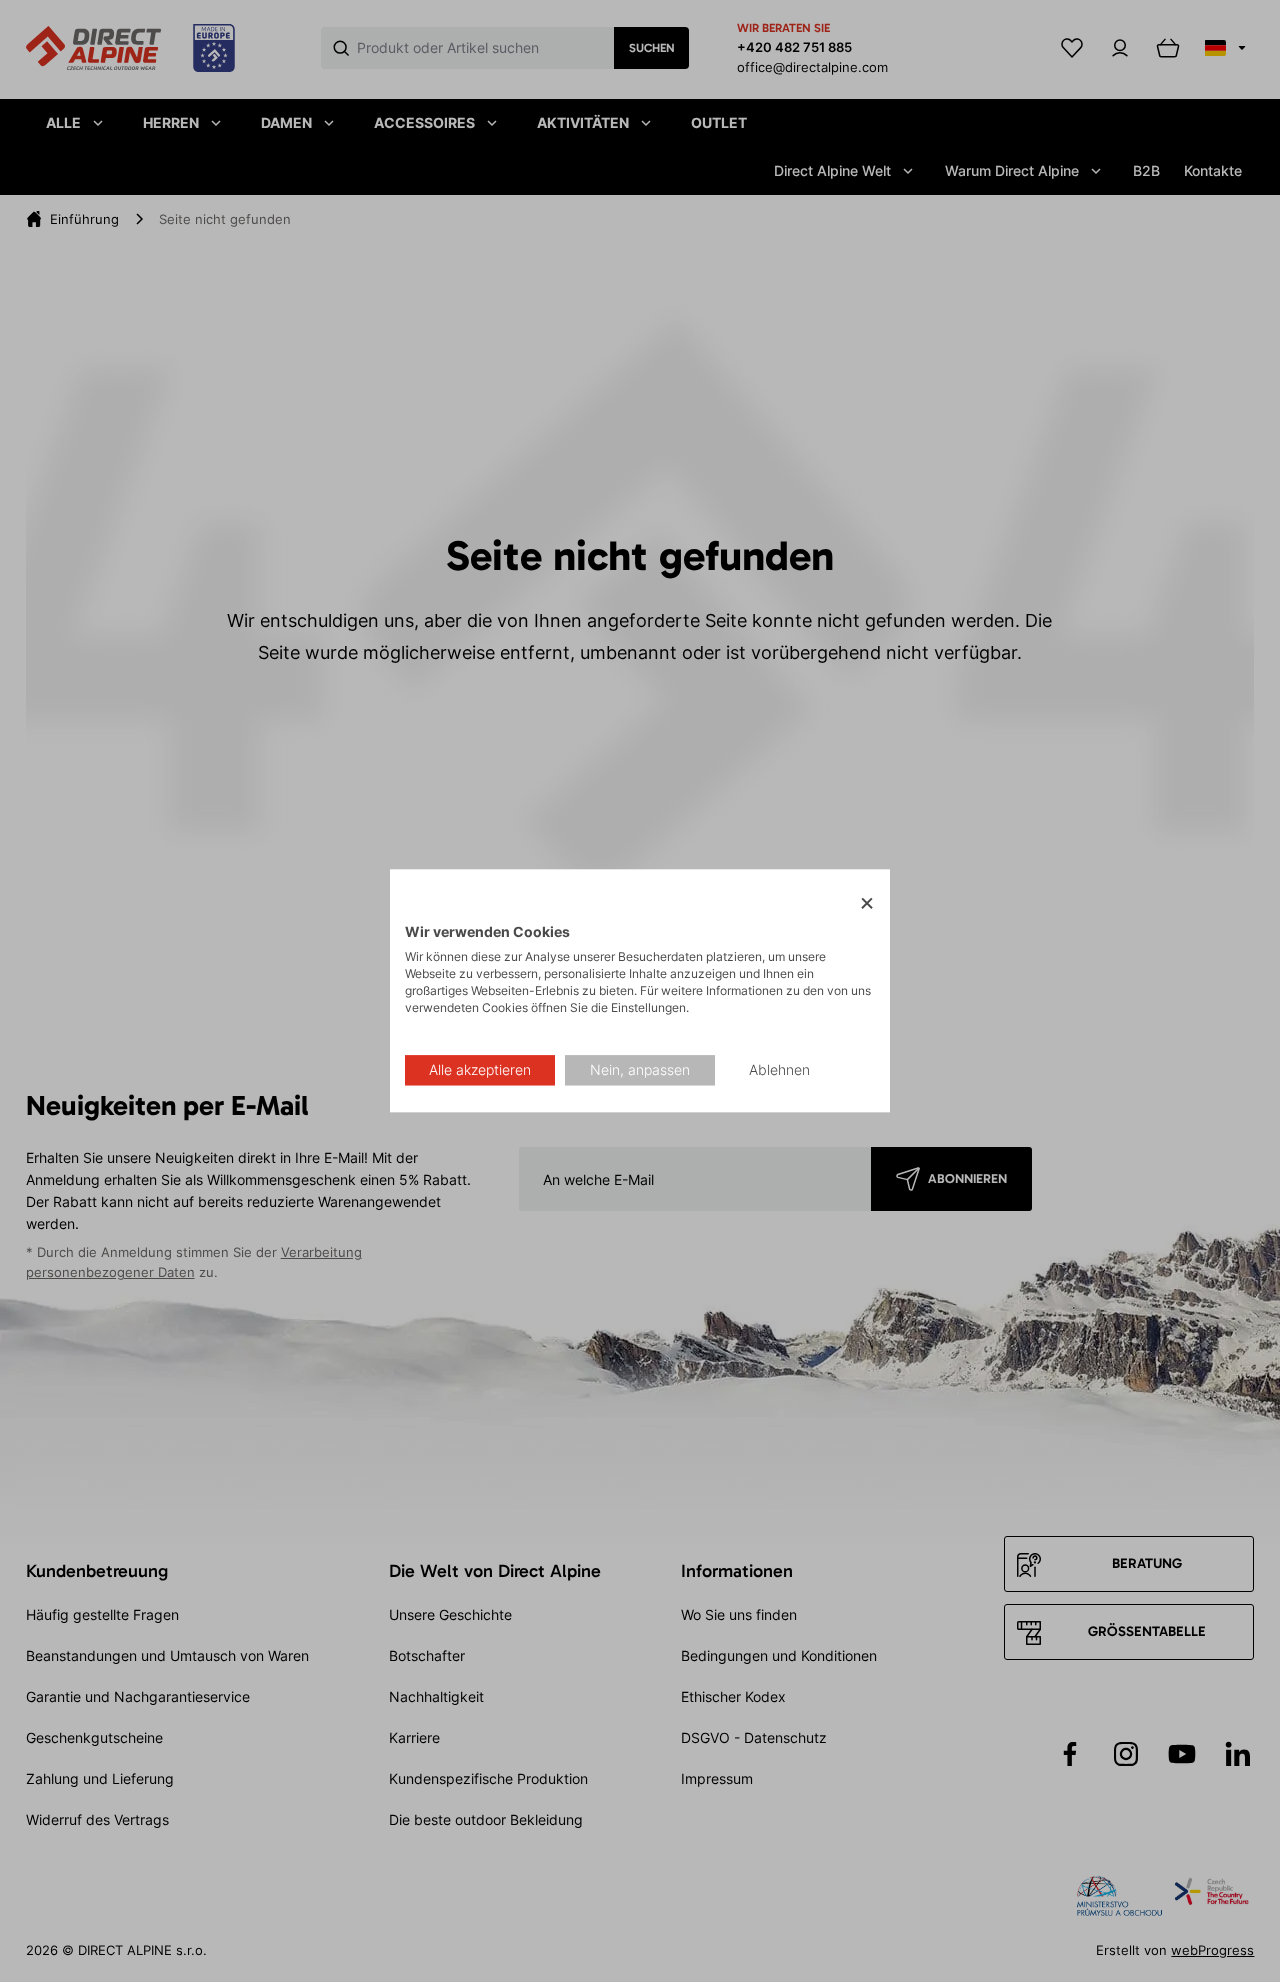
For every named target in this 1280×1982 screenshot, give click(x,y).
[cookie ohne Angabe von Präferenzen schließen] (867, 903)
